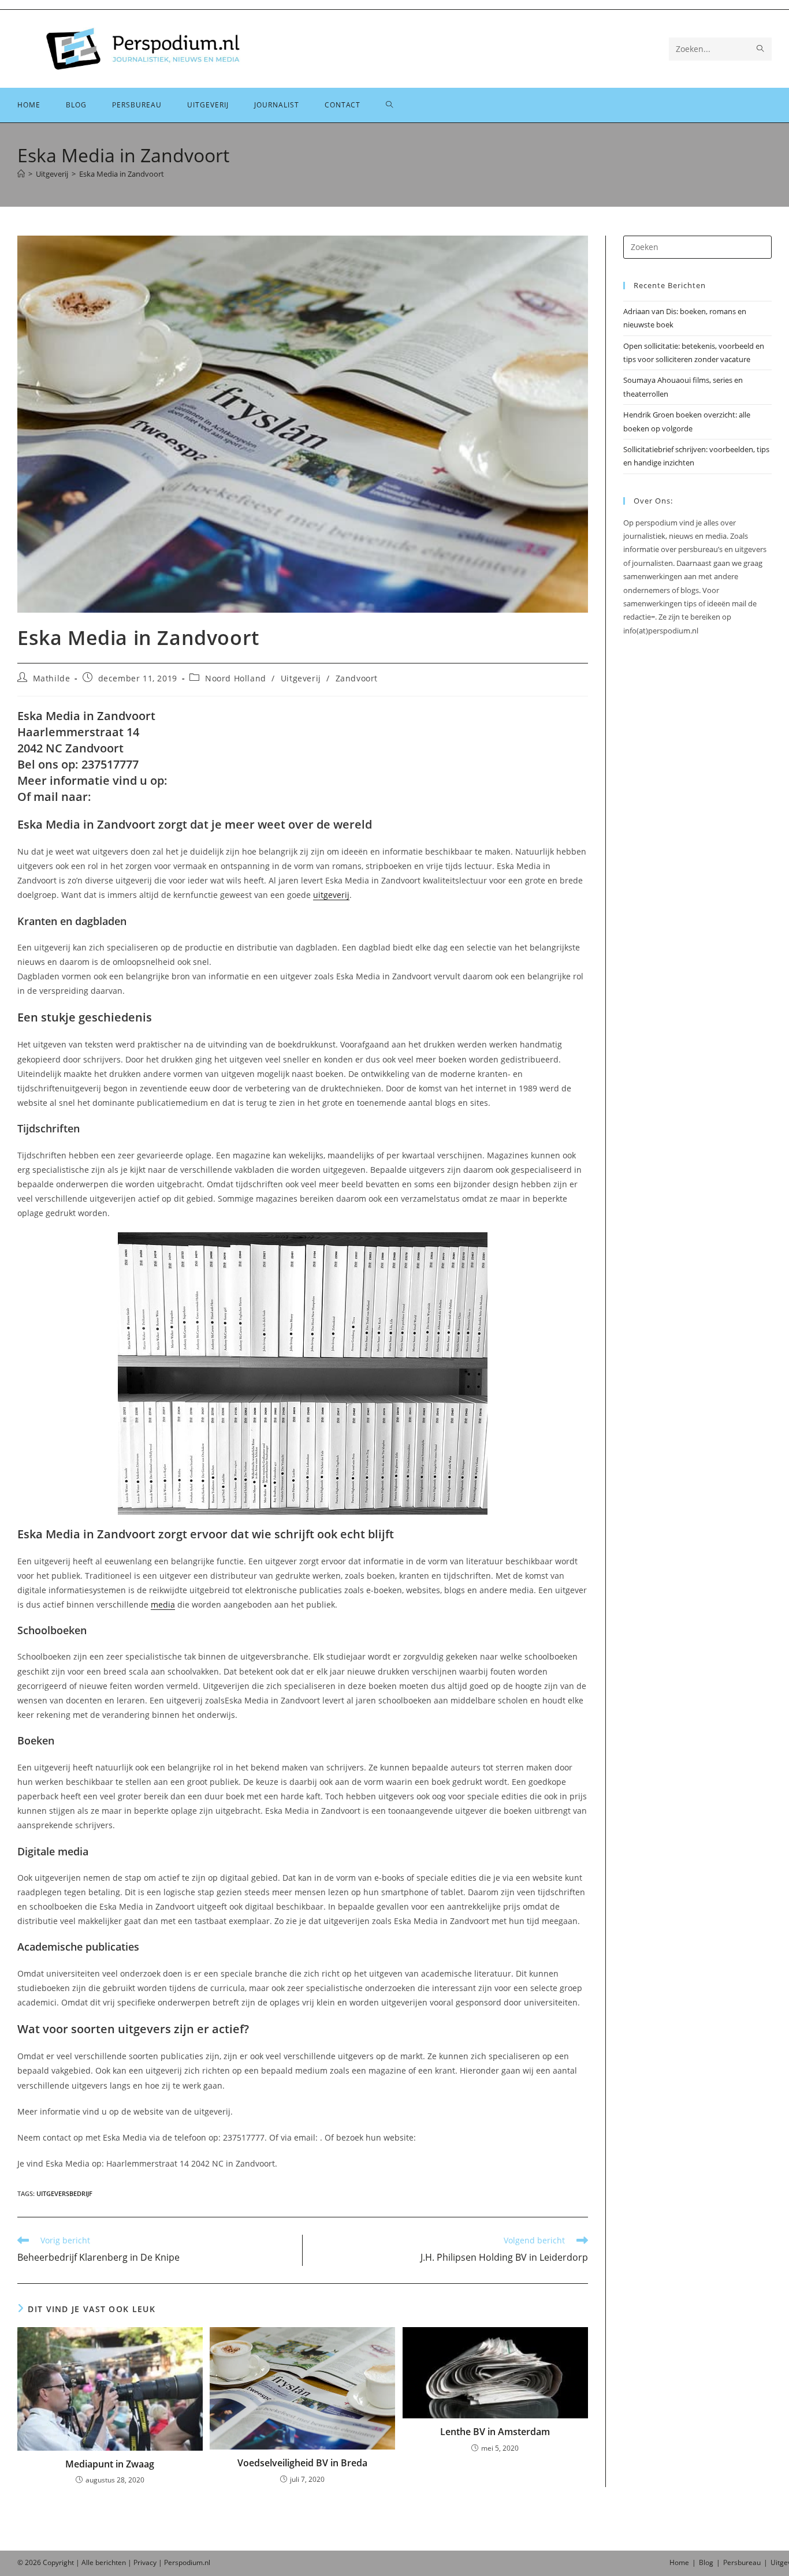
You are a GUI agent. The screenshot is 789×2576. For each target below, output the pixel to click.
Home (679, 2562)
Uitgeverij (301, 678)
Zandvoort (357, 678)
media (163, 1604)
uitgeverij (331, 895)
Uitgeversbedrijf (64, 2193)
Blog (706, 2562)
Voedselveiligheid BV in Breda (302, 2463)
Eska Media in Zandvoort (122, 174)
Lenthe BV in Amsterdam (495, 2432)
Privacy (145, 2562)
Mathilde (52, 678)
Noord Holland (236, 678)
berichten (111, 2562)
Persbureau (742, 2562)
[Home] (21, 174)
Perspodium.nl (187, 2562)
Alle (88, 2562)
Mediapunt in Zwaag (110, 2464)
